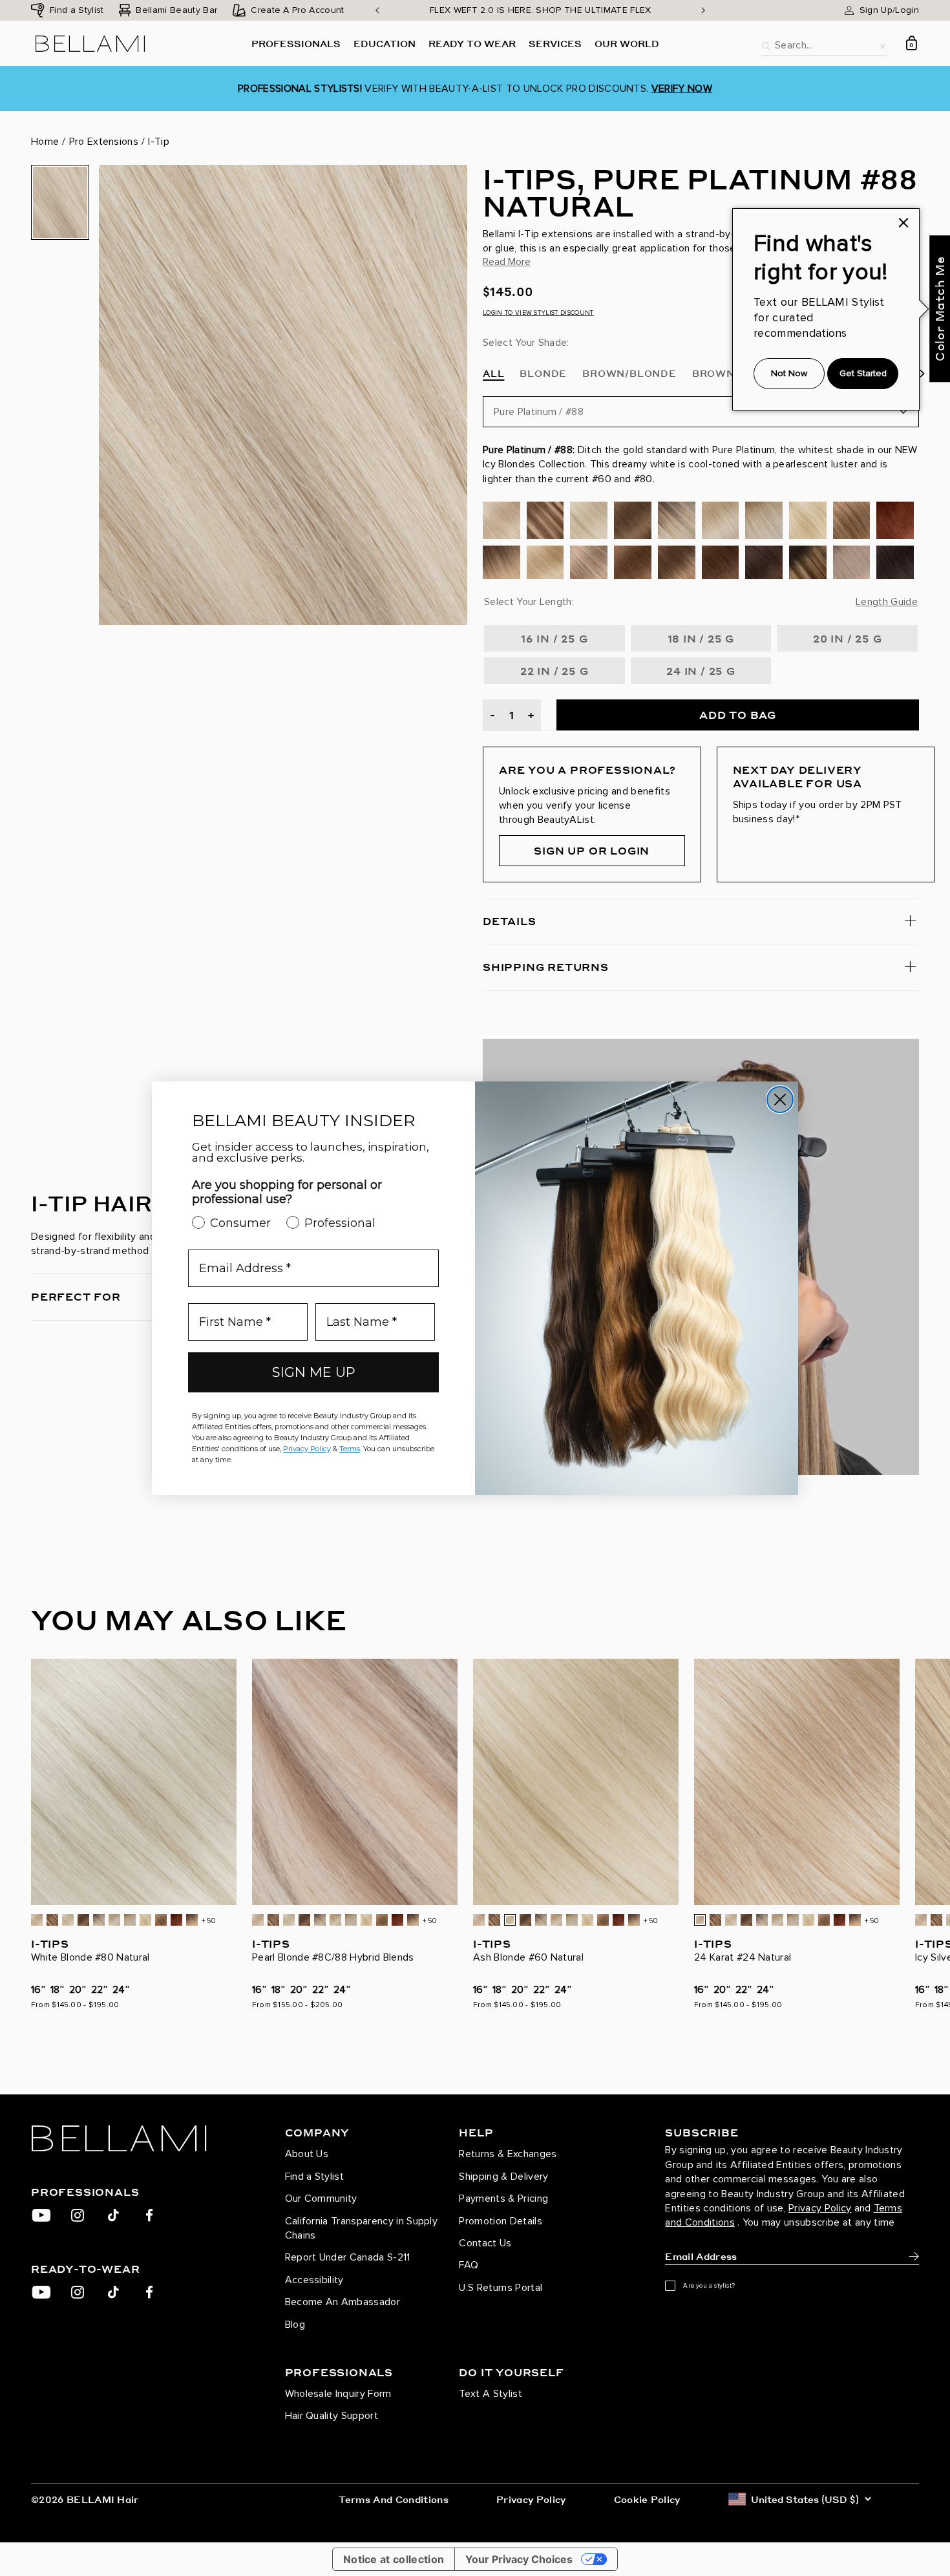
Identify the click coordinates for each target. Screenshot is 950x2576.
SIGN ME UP (314, 1372)
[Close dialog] (780, 1100)
